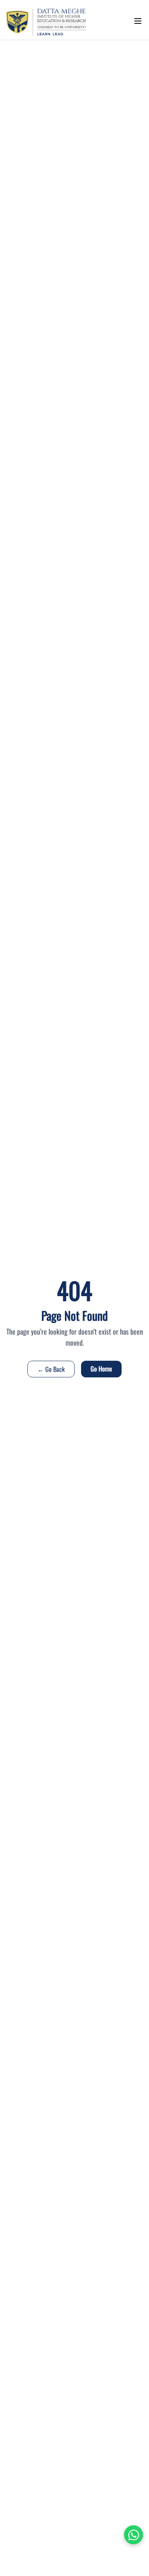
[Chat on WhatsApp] (134, 2535)
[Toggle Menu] (138, 21)
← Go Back (51, 1369)
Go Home (101, 1369)
